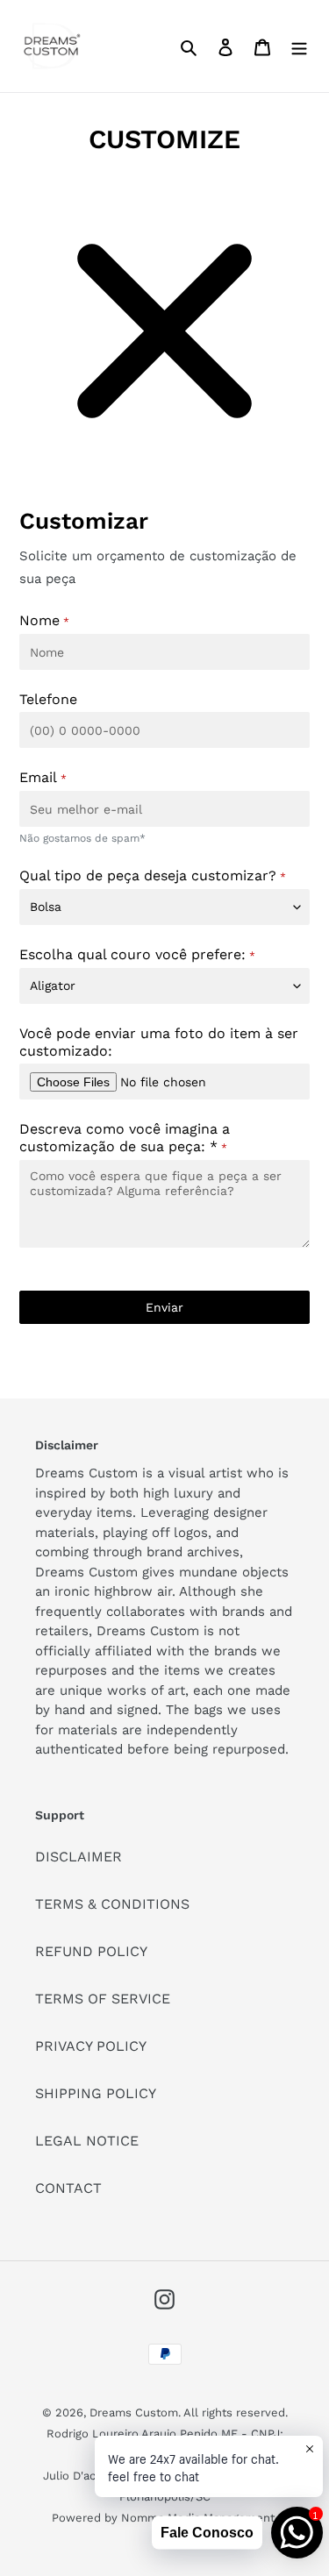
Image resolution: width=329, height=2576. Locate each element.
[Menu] (299, 46)
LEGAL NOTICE (87, 2141)
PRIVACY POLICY (91, 2046)
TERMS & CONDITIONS (112, 1904)
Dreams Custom (134, 2412)
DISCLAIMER (79, 1857)
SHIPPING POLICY (96, 2093)
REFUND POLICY (91, 1951)
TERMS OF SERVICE (103, 1999)
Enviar (164, 1307)
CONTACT (68, 2188)
